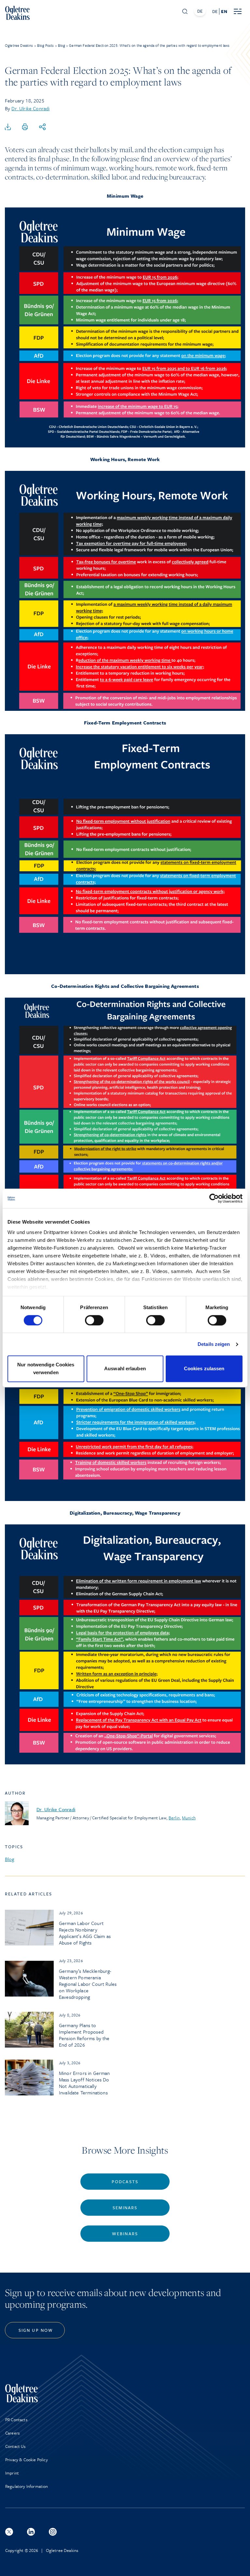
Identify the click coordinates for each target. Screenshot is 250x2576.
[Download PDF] (8, 127)
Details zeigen (214, 1344)
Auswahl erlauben (125, 1369)
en (224, 11)
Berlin (174, 1818)
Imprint (12, 2473)
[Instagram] (53, 2532)
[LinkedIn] (31, 2532)
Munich (189, 1818)
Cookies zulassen (204, 1369)
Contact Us (15, 2446)
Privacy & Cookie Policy (27, 2460)
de (215, 11)
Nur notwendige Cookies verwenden (46, 1369)
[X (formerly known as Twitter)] (9, 2532)
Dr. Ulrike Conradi (30, 108)
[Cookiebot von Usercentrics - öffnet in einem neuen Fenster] (214, 1198)
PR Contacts (16, 2420)
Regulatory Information (27, 2486)
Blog (10, 1859)
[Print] (25, 127)
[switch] (94, 1320)
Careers (12, 2433)
